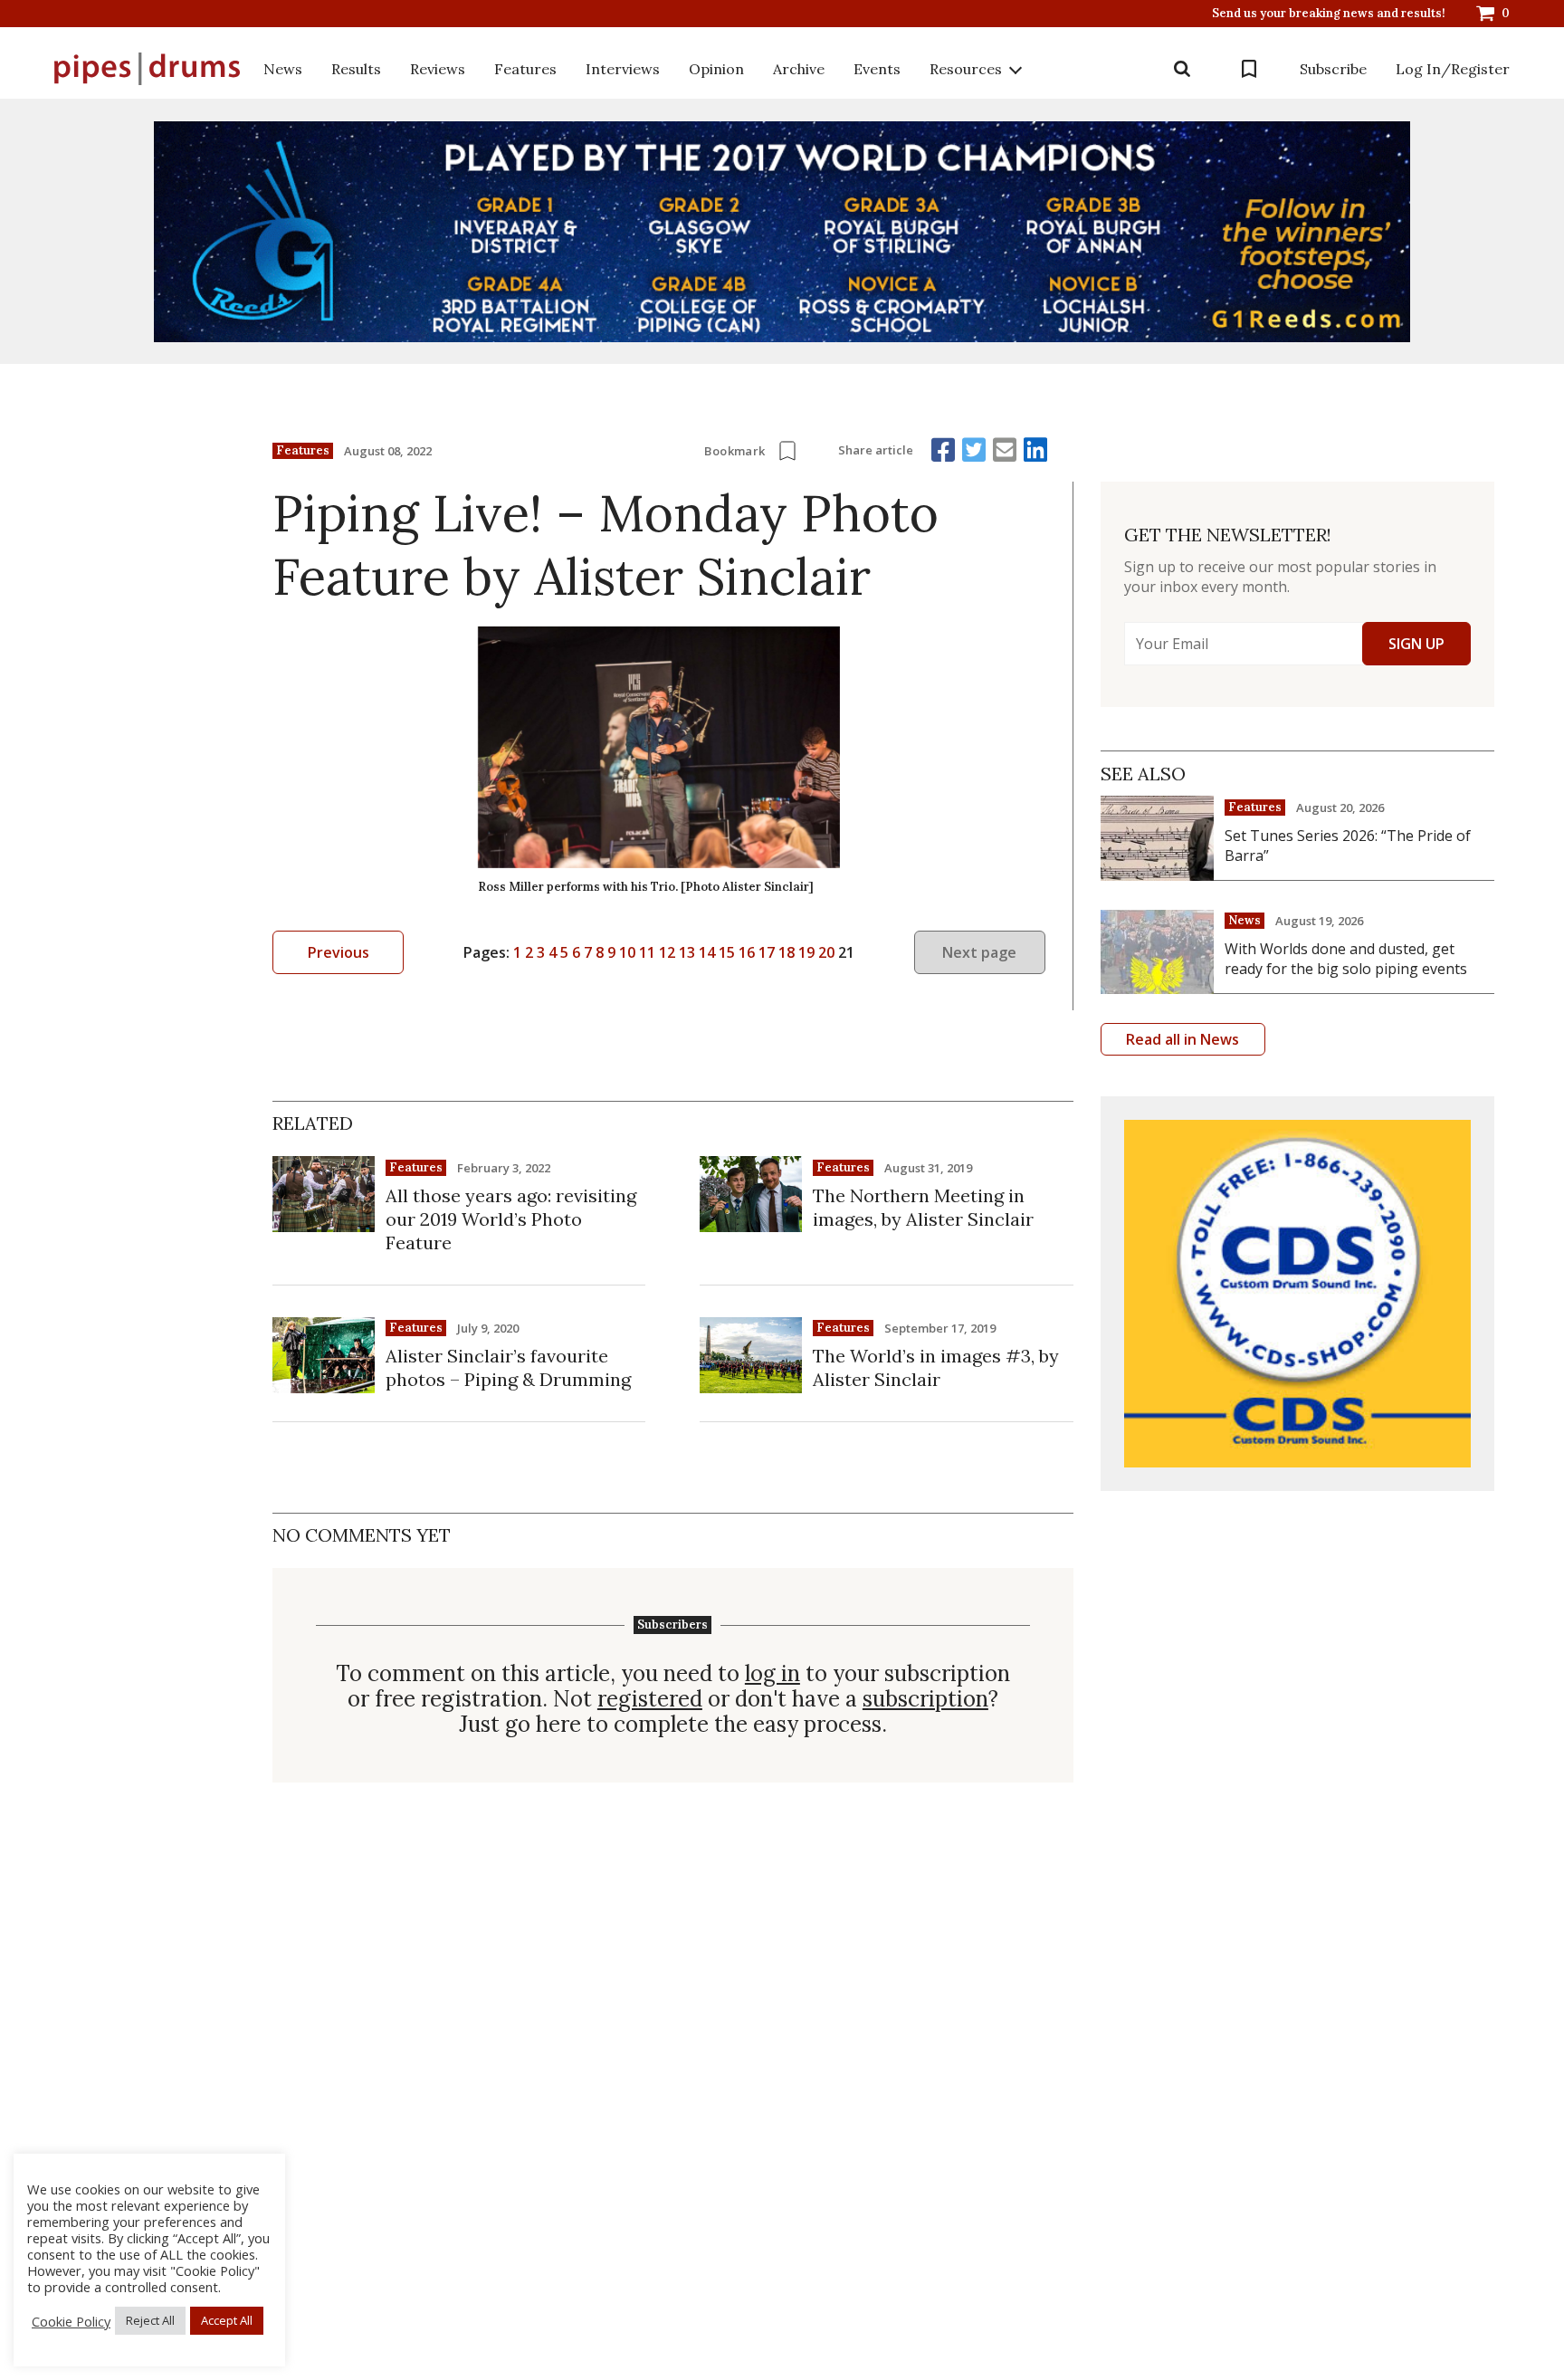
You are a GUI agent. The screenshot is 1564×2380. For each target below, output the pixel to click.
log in (772, 1674)
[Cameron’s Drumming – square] (1297, 1293)
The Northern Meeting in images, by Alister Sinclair (923, 1207)
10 (627, 952)
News (283, 69)
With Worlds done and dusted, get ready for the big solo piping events (1346, 959)
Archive (799, 69)
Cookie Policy (71, 2321)
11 (647, 952)
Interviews (623, 69)
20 (826, 952)
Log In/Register (1453, 69)
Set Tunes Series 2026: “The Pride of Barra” (1348, 846)
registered (650, 1699)
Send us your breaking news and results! (1329, 14)
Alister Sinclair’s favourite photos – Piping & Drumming (508, 1367)
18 (787, 952)
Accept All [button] (227, 2320)
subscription (925, 1699)
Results (356, 69)
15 (727, 952)
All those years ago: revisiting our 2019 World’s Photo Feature (511, 1219)
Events (877, 69)
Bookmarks (1249, 69)
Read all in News (1183, 1039)
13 (687, 952)
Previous (339, 952)
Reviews (438, 69)
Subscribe (1333, 69)
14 (707, 952)
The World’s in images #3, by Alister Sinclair (936, 1367)
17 (767, 952)
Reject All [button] (150, 2320)
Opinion (716, 69)
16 (747, 952)
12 (667, 952)
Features (525, 69)
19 (806, 952)
